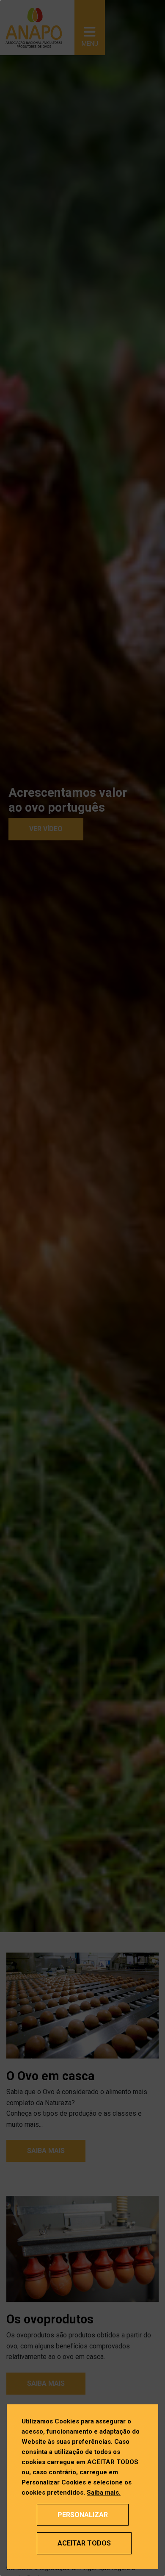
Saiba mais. (104, 2493)
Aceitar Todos (84, 2543)
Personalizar (83, 2515)
